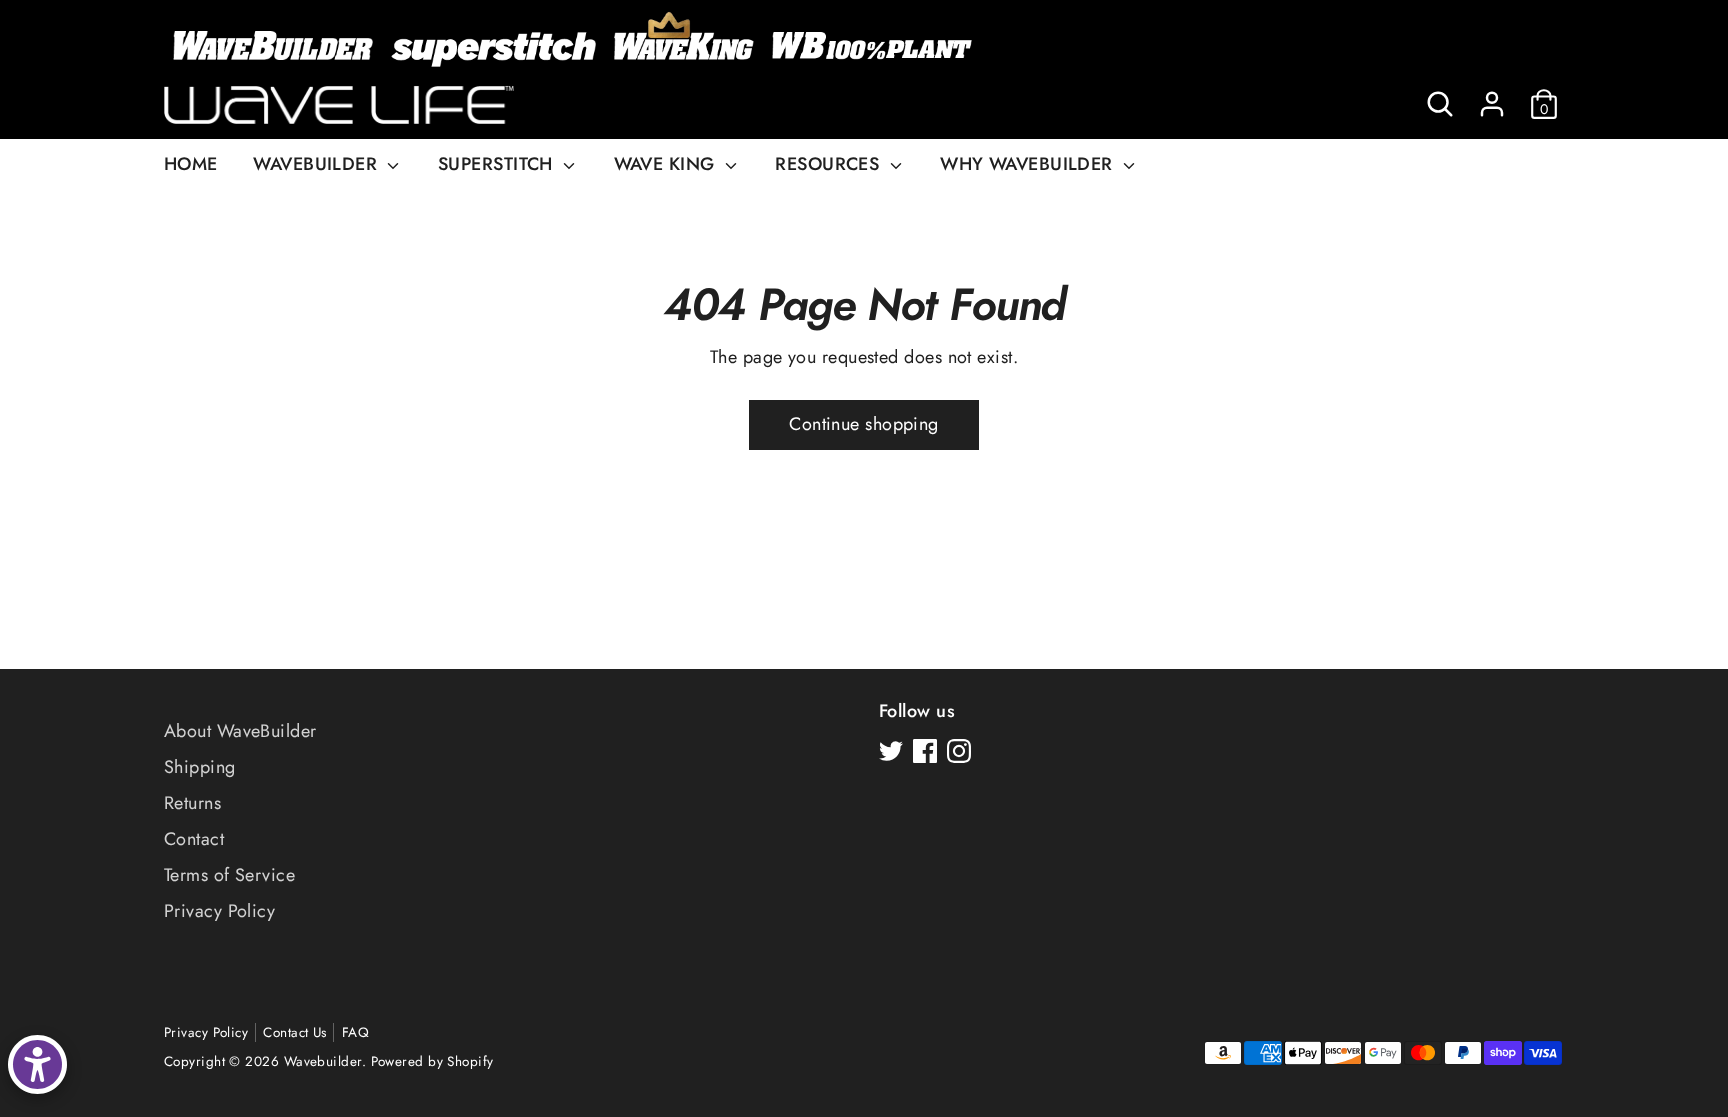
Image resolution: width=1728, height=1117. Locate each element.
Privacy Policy (219, 911)
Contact (194, 839)
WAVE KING (667, 164)
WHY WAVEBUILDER (1029, 164)
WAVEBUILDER (317, 164)
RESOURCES (830, 164)
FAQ (355, 1032)
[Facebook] (925, 751)
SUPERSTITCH (498, 164)
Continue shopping (864, 424)
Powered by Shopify (432, 1061)
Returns (192, 803)
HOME (191, 164)
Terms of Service (229, 875)
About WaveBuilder (240, 731)
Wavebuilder (323, 1061)
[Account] (1492, 104)
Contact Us (295, 1032)
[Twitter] (891, 751)
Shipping (200, 767)
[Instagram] (959, 751)
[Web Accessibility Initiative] (37, 1064)
